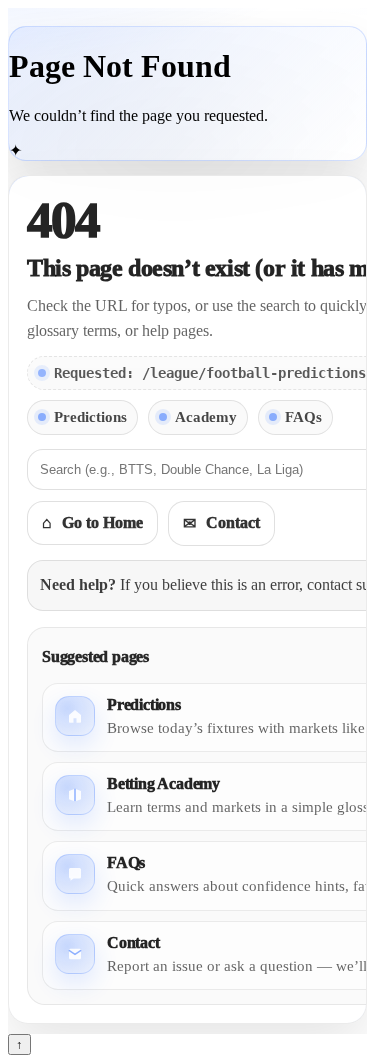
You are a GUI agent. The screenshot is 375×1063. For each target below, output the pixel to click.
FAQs (303, 417)
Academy (206, 417)
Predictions (90, 417)
